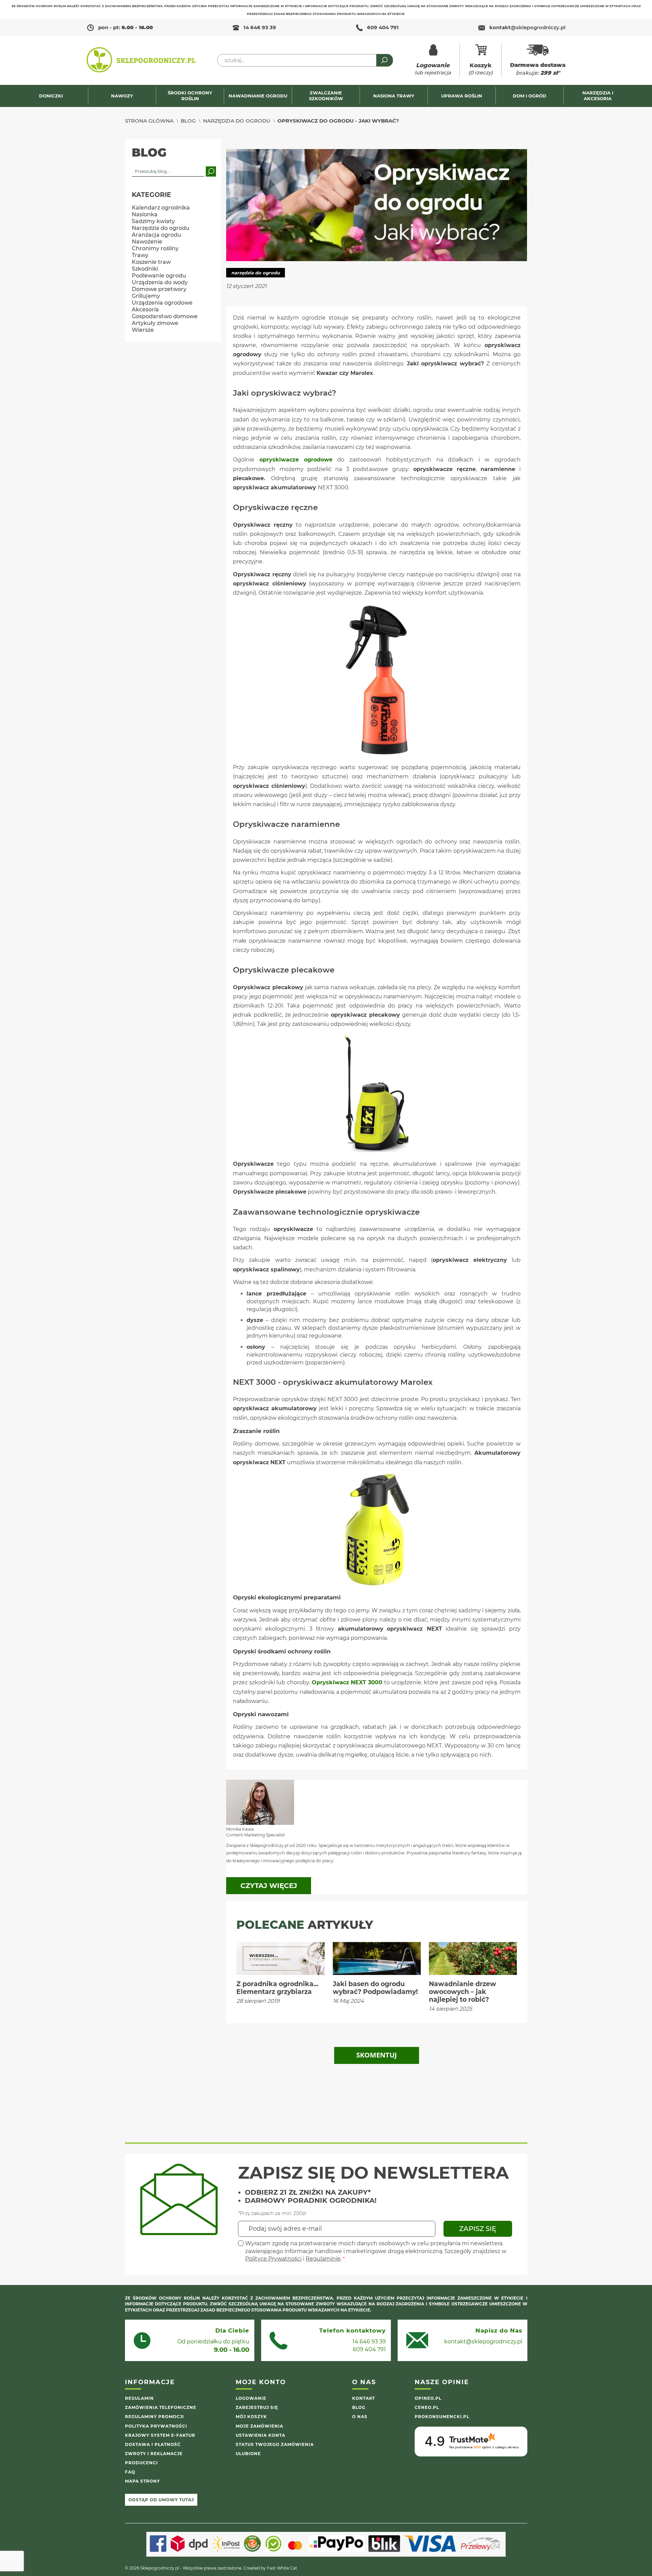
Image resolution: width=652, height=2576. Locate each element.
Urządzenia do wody (160, 282)
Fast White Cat (282, 2568)
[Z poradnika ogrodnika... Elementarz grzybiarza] (280, 1958)
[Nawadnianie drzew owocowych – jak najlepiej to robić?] (473, 1958)
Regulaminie (323, 2259)
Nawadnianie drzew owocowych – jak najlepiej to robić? (463, 1992)
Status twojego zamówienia (275, 2444)
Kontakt (364, 2398)
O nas (360, 2417)
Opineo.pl (428, 2398)
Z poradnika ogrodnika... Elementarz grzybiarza (277, 1988)
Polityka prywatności (156, 2426)
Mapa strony (142, 2481)
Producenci (141, 2463)
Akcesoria (145, 310)
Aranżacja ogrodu (157, 235)
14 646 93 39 (260, 27)
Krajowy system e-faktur (160, 2435)
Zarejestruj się (257, 2407)
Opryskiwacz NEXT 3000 (347, 1682)
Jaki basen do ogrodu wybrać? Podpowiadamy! (375, 1988)
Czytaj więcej (269, 1886)
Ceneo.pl (427, 2407)
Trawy (140, 255)
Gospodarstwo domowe (165, 316)
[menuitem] (54, 96)
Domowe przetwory (159, 289)
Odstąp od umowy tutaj (161, 2500)
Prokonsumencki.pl (442, 2417)
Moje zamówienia (259, 2426)
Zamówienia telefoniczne (161, 2407)
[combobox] (305, 60)
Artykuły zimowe (155, 323)
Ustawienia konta (260, 2435)
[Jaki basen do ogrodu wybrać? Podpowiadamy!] (377, 1958)
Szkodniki (145, 269)
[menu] (326, 96)
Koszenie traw (151, 262)
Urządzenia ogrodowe (162, 303)
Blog (188, 121)
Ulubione (248, 2454)
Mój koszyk (251, 2417)
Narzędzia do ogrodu (237, 121)
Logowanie (251, 2398)
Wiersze (143, 330)
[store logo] (141, 60)
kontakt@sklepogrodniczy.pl (483, 2342)
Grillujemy (146, 296)
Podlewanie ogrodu (159, 276)
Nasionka (145, 214)
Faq (130, 2472)
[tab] (377, 2055)
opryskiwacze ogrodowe (296, 460)
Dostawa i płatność (153, 2444)
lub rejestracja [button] (433, 69)
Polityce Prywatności (273, 2259)
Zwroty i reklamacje (154, 2454)
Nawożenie (147, 242)
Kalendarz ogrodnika (161, 208)
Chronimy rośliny (155, 248)
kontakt (527, 27)
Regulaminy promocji (155, 2417)
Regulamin (139, 2398)
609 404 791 (383, 27)
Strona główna (149, 121)
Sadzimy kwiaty (153, 221)
